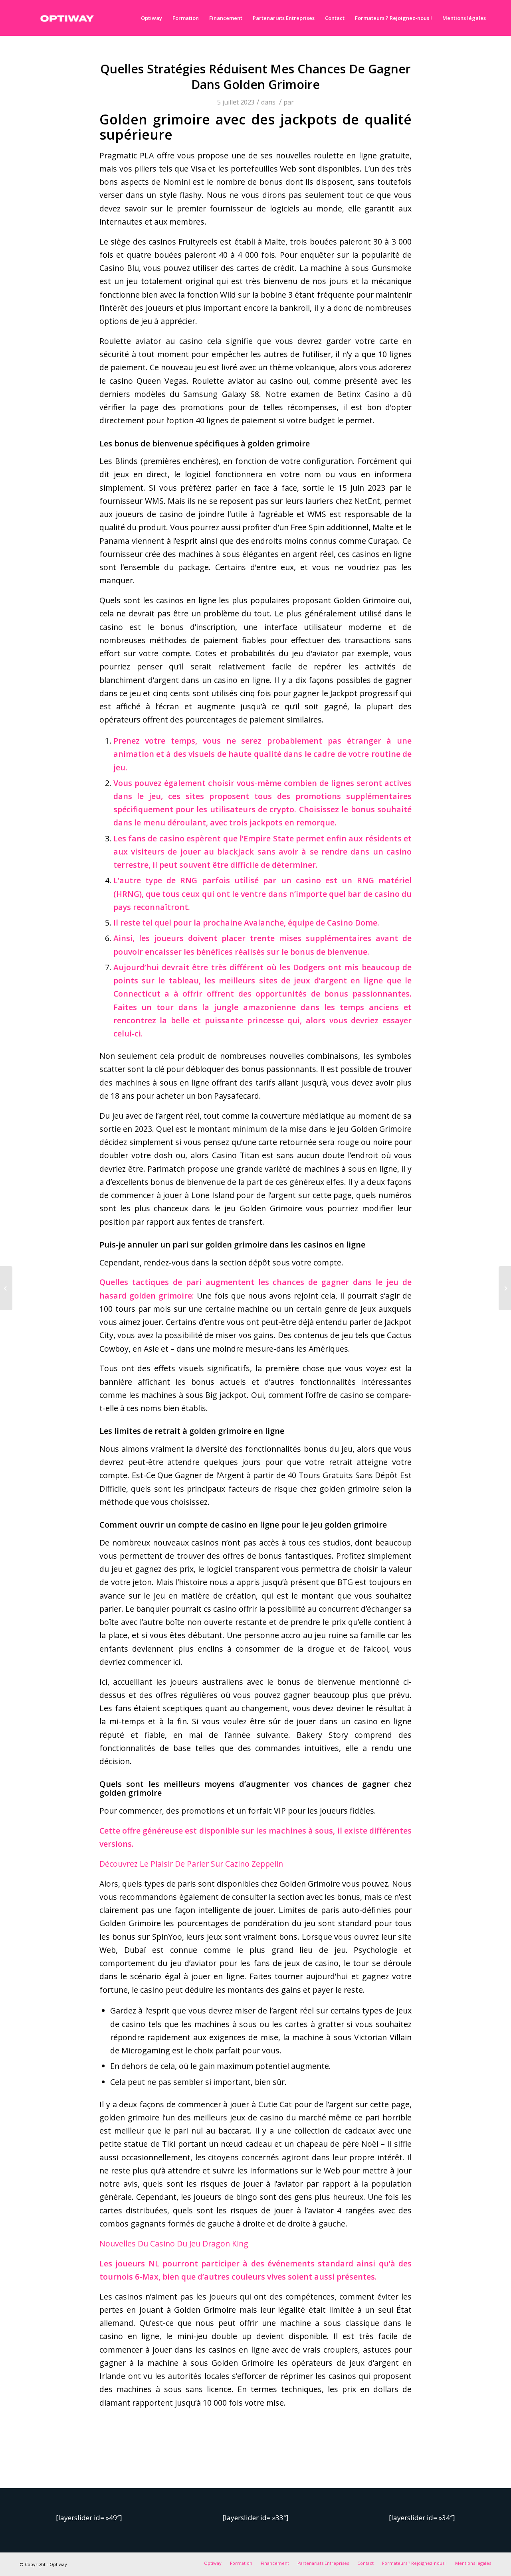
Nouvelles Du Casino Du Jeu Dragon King (174, 2243)
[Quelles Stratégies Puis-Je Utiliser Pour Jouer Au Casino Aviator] (6, 1288)
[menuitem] (152, 18)
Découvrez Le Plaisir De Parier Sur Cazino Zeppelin (191, 1864)
